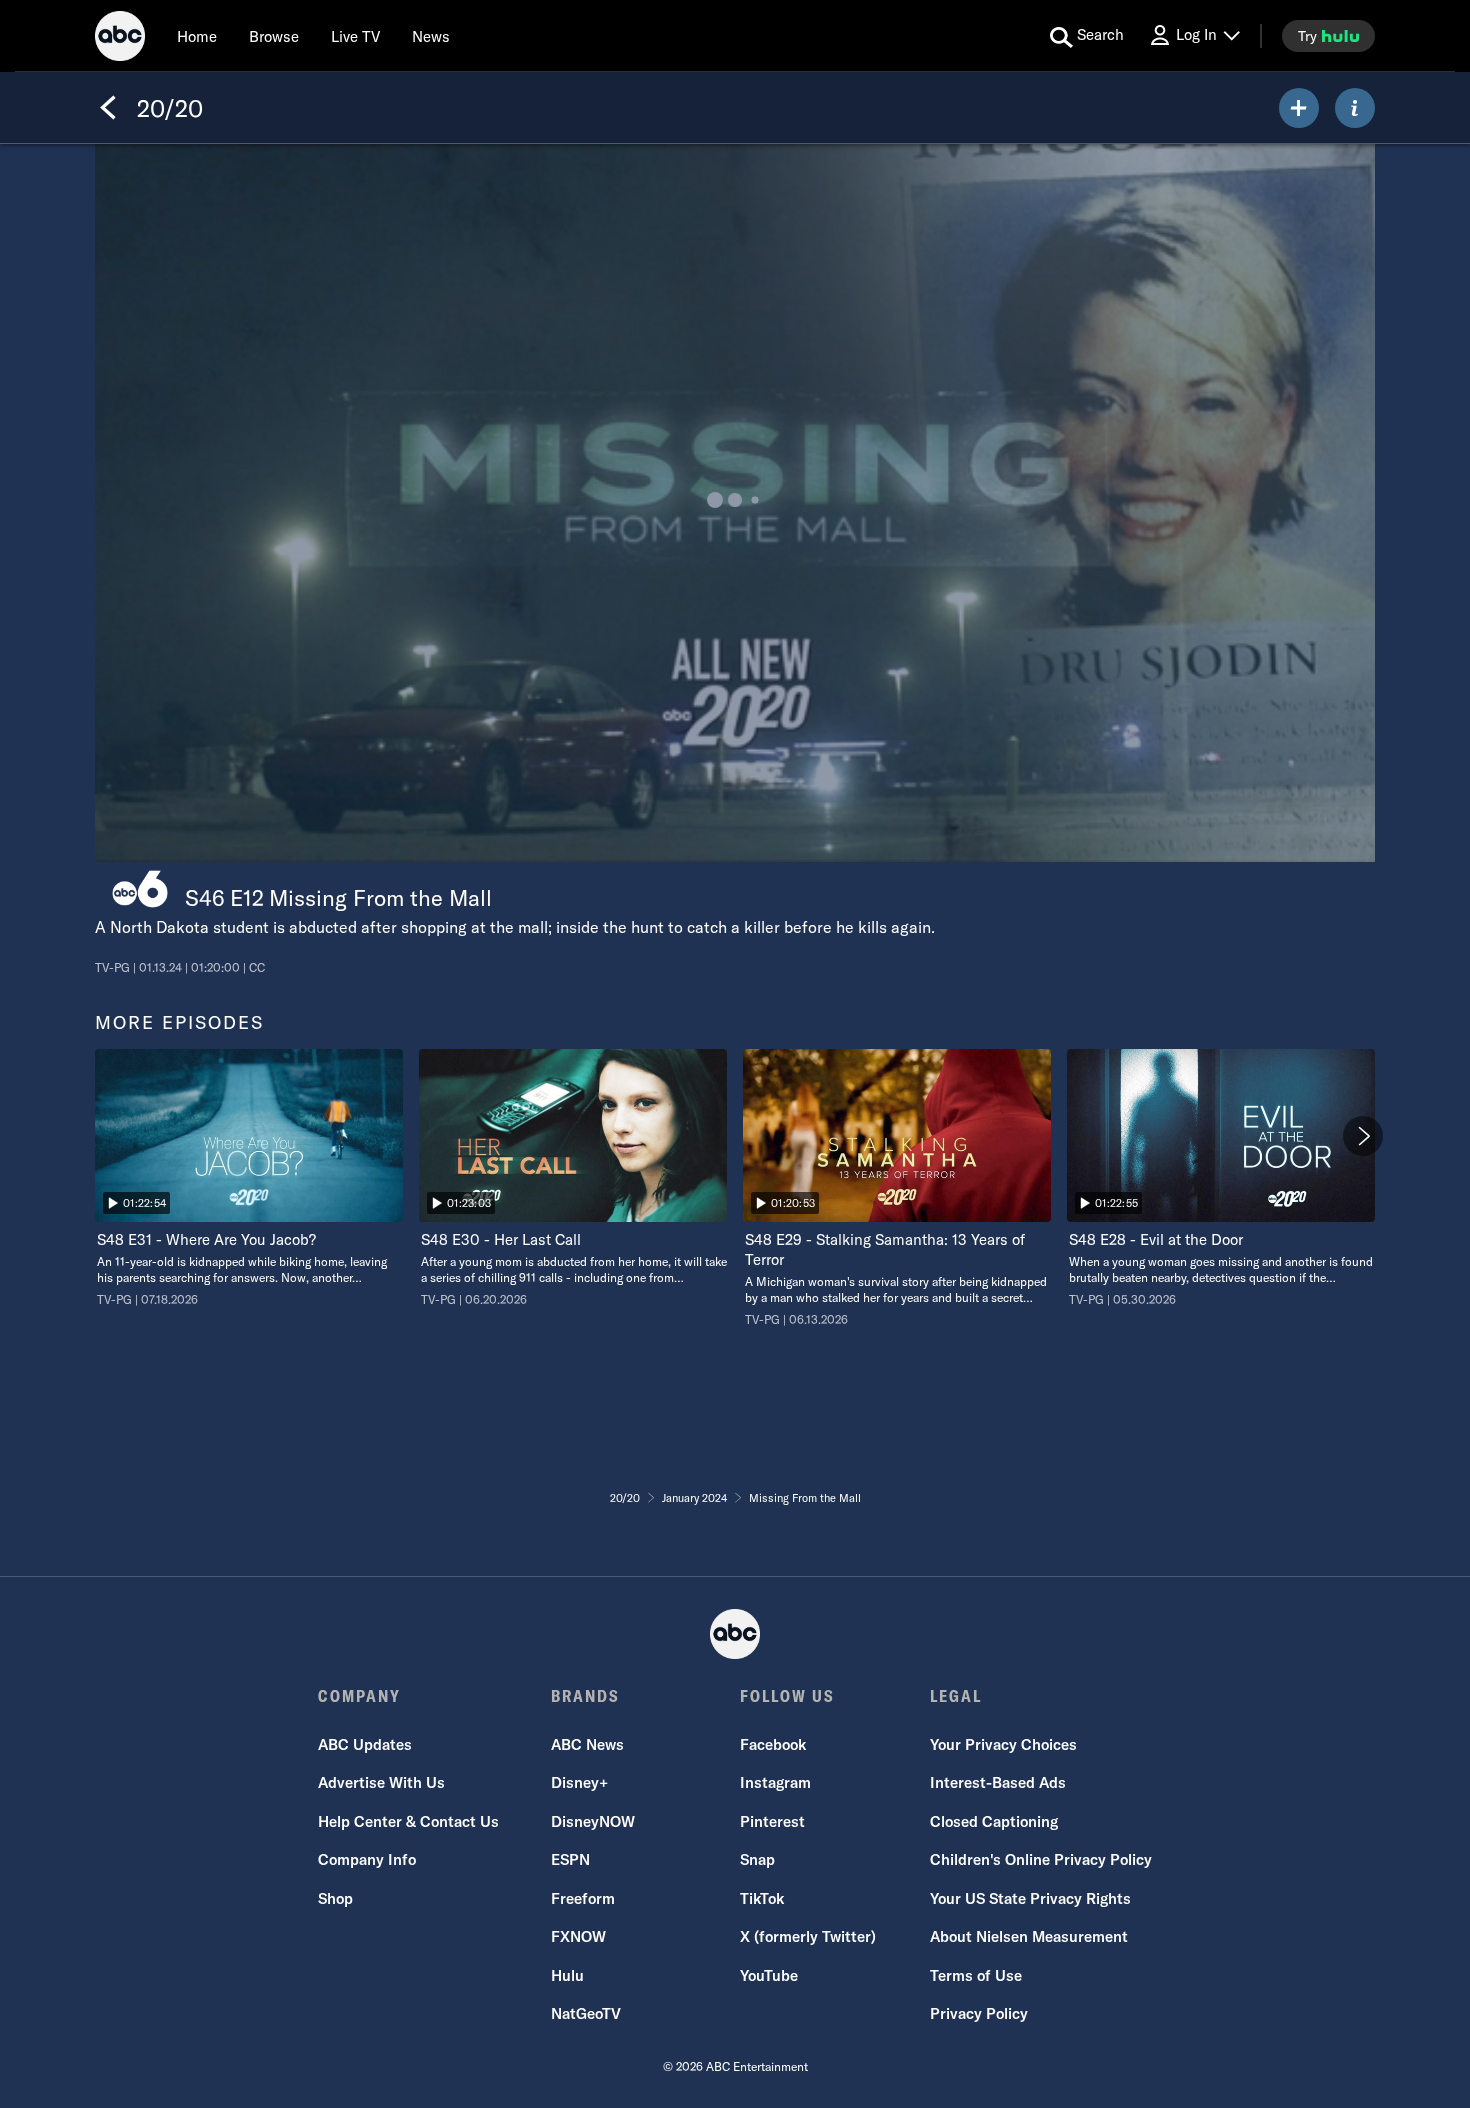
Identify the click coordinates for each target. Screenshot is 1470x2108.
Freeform (583, 1898)
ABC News (587, 1744)
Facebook (773, 1744)
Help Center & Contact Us (408, 1821)
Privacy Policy (979, 2013)
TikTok (762, 1898)
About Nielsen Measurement (1029, 1936)
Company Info (367, 1859)
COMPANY (359, 1696)
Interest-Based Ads (998, 1782)
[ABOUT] (1355, 108)
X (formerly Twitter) (808, 1936)
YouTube (769, 1975)
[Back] (108, 108)
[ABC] (120, 39)
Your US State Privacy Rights (1030, 1898)
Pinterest (772, 1821)
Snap (757, 1859)
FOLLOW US (787, 1696)
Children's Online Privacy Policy (1041, 1859)
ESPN (570, 1859)
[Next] (1363, 1136)
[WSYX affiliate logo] (140, 889)
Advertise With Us (381, 1782)
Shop (335, 1898)
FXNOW (578, 1936)
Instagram (775, 1782)
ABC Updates (365, 1744)
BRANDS (585, 1696)
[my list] (1299, 108)
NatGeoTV (586, 2013)
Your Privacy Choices (1003, 1744)
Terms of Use (976, 1975)
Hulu (567, 1975)
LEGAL (956, 1696)
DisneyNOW (593, 1821)
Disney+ (579, 1782)
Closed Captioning (994, 1821)
